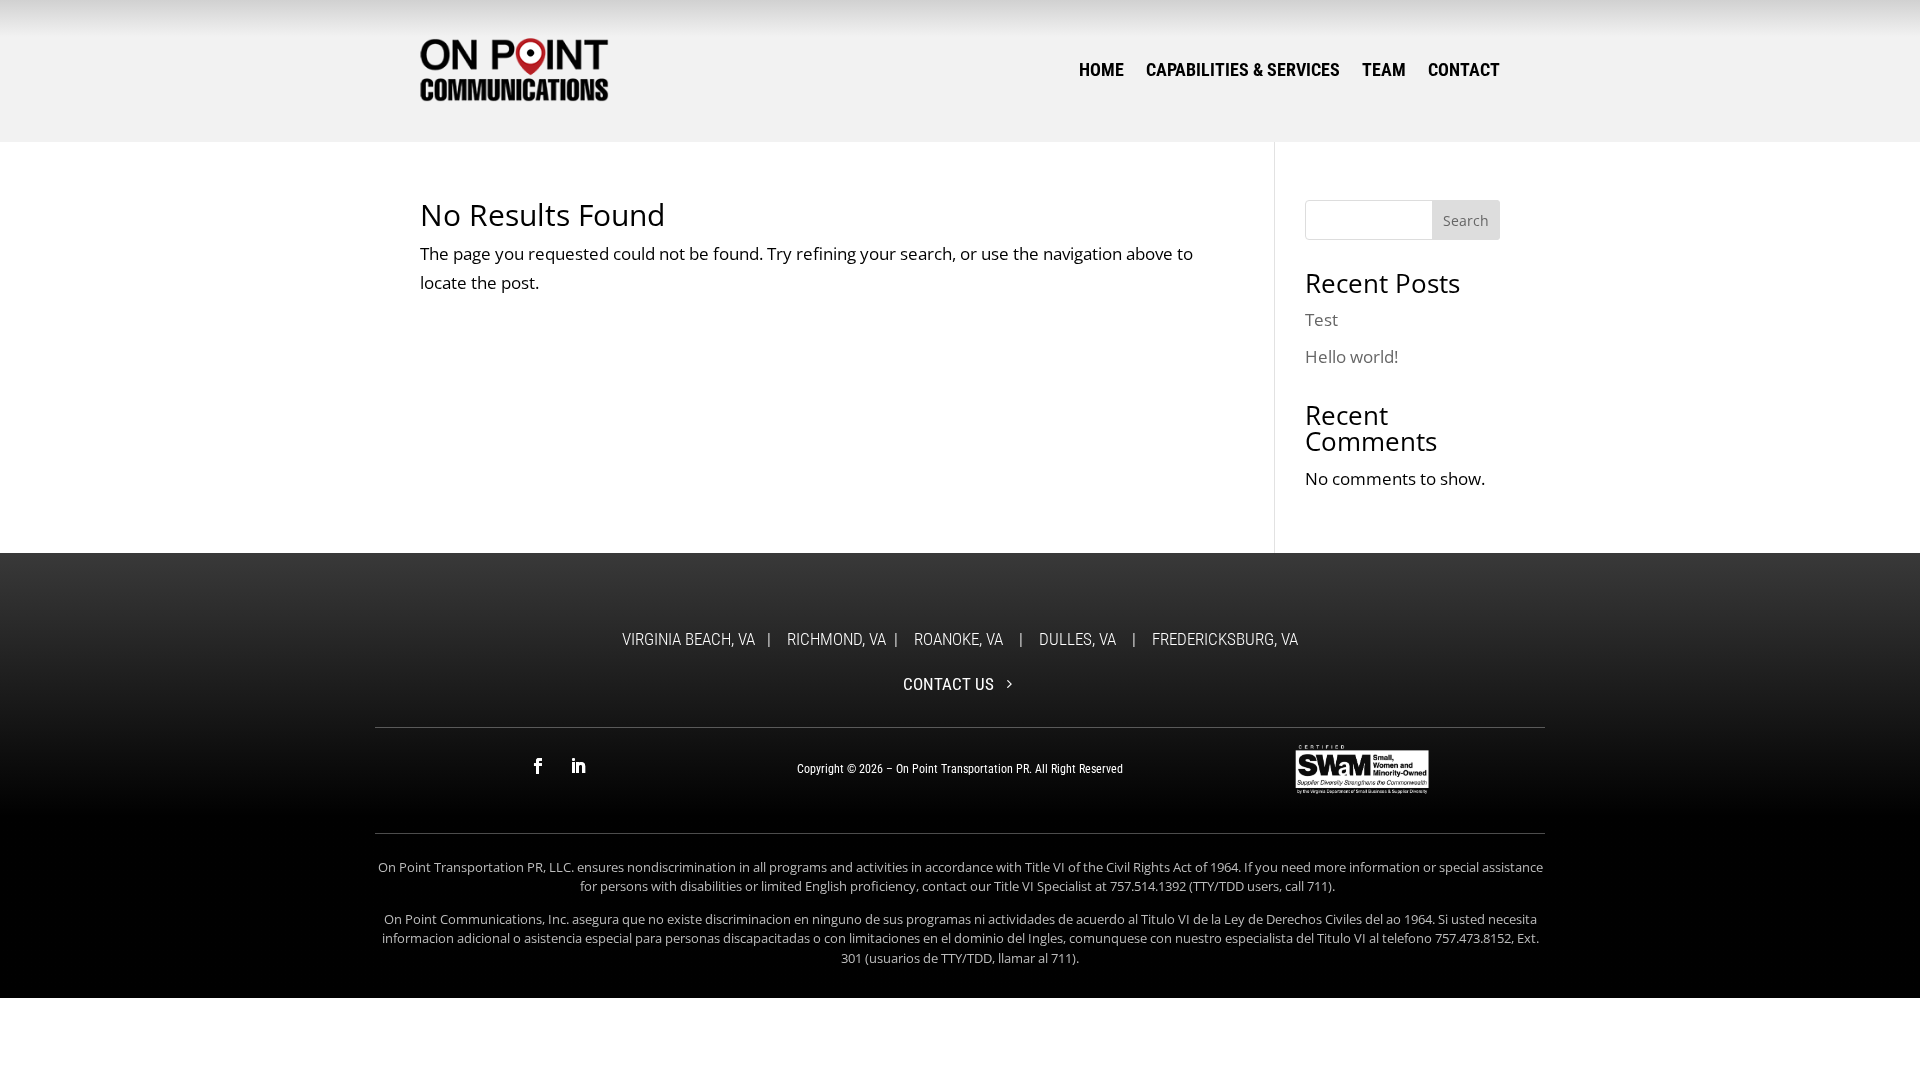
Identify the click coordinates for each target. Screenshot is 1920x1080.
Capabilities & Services (1243, 69)
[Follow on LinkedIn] (578, 766)
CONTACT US (948, 684)
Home (1101, 69)
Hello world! (1351, 356)
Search (1466, 220)
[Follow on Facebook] (538, 766)
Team (1384, 69)
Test (1321, 319)
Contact (1464, 69)
